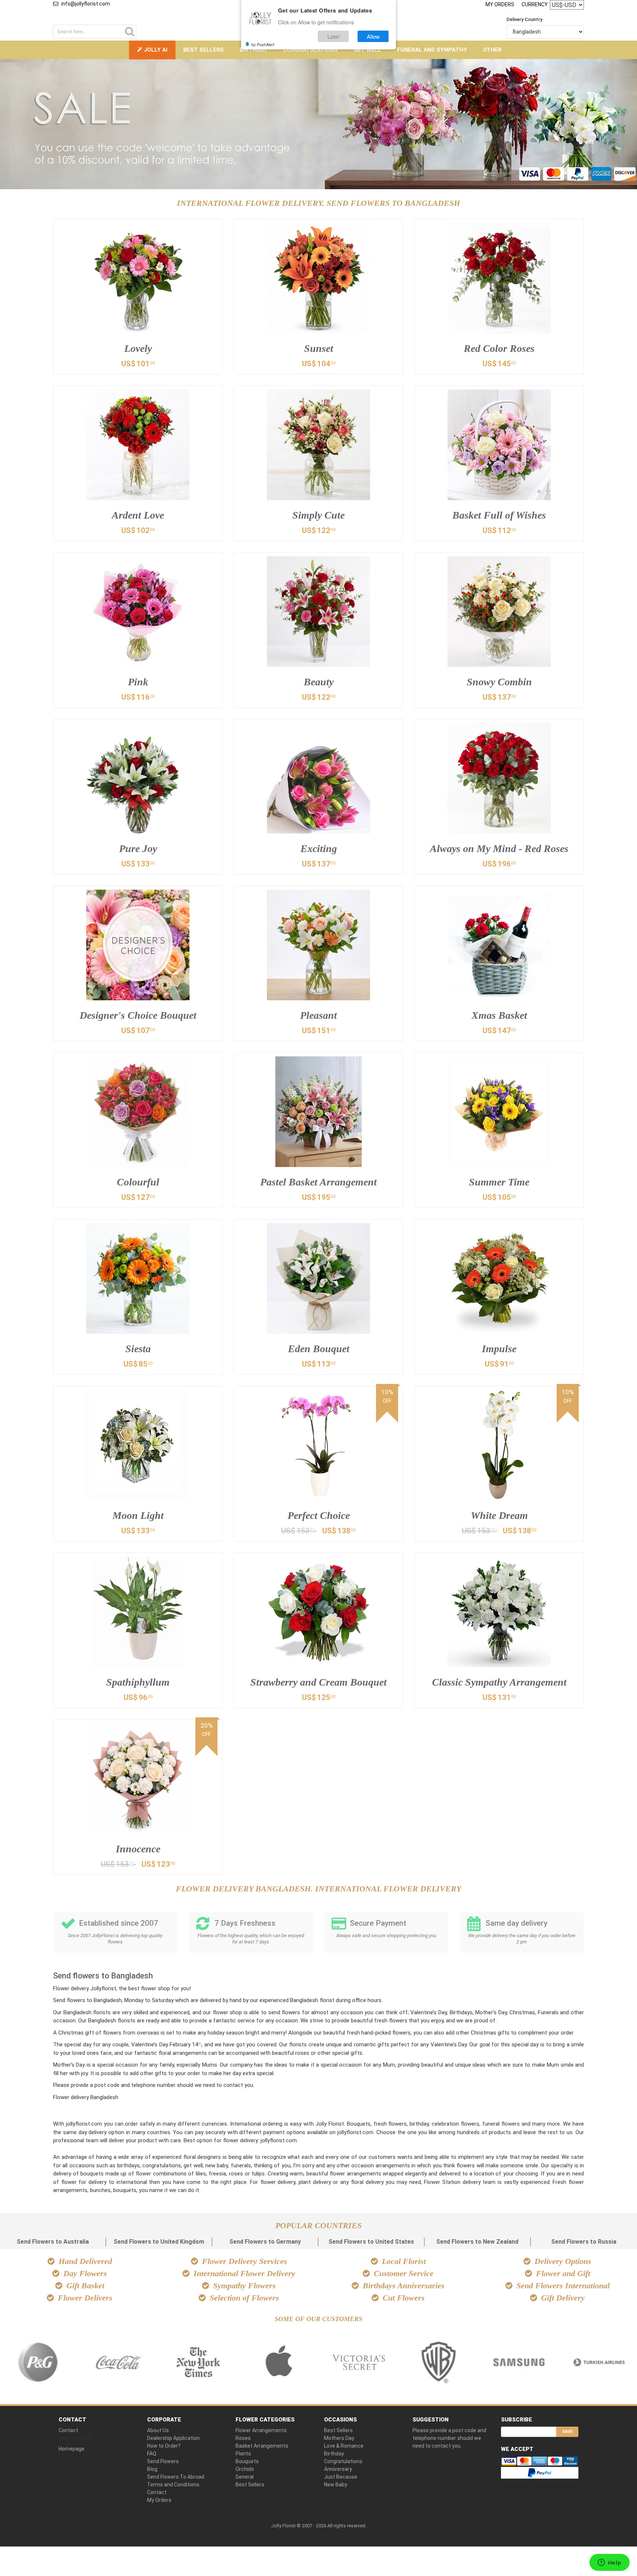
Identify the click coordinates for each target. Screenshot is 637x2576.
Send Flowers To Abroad (176, 2477)
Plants (243, 2454)
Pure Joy (138, 849)
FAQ (152, 2454)
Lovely (138, 348)
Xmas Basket (499, 1015)
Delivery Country (524, 19)
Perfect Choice (319, 1515)
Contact (68, 2430)
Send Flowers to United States (371, 2242)
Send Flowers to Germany (265, 2242)
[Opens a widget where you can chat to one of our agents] (609, 2563)
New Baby (336, 2485)
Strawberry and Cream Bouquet (318, 1682)
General (245, 2477)
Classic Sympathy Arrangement (499, 1682)
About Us (158, 2430)
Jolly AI (155, 50)
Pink (138, 682)
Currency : (536, 4)
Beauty (319, 682)
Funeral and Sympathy (432, 50)
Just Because (341, 2477)
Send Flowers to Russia (584, 2242)
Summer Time (499, 1182)
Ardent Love (138, 515)
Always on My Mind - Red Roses (499, 849)
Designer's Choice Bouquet (138, 1015)
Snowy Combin (499, 682)
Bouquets (247, 2461)
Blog (152, 2469)
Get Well (367, 50)
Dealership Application (173, 2438)
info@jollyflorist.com (86, 4)
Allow (373, 36)
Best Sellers (203, 50)
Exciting (319, 849)
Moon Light (138, 1515)
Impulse (499, 1349)
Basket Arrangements (262, 2446)
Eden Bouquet (319, 1349)
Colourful (138, 1182)
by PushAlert (263, 44)
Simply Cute (318, 515)
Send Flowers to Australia (53, 2242)
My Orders (500, 4)
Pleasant (318, 1015)
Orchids (245, 2469)
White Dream (499, 1515)
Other (492, 50)
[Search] (130, 32)
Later (333, 36)
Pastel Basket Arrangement (318, 1182)
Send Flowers (163, 2461)
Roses (243, 2438)
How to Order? (164, 2446)
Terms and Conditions (173, 2485)
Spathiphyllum (138, 1682)
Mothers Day (339, 2438)
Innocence (138, 1849)
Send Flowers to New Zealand (477, 2242)
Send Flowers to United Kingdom (159, 2242)
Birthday (253, 50)
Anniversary (338, 2469)
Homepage (72, 2449)
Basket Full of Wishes (499, 515)
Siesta (138, 1349)
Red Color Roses (499, 348)
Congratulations (310, 50)
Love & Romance (344, 2446)
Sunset (319, 348)
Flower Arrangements (261, 2430)
